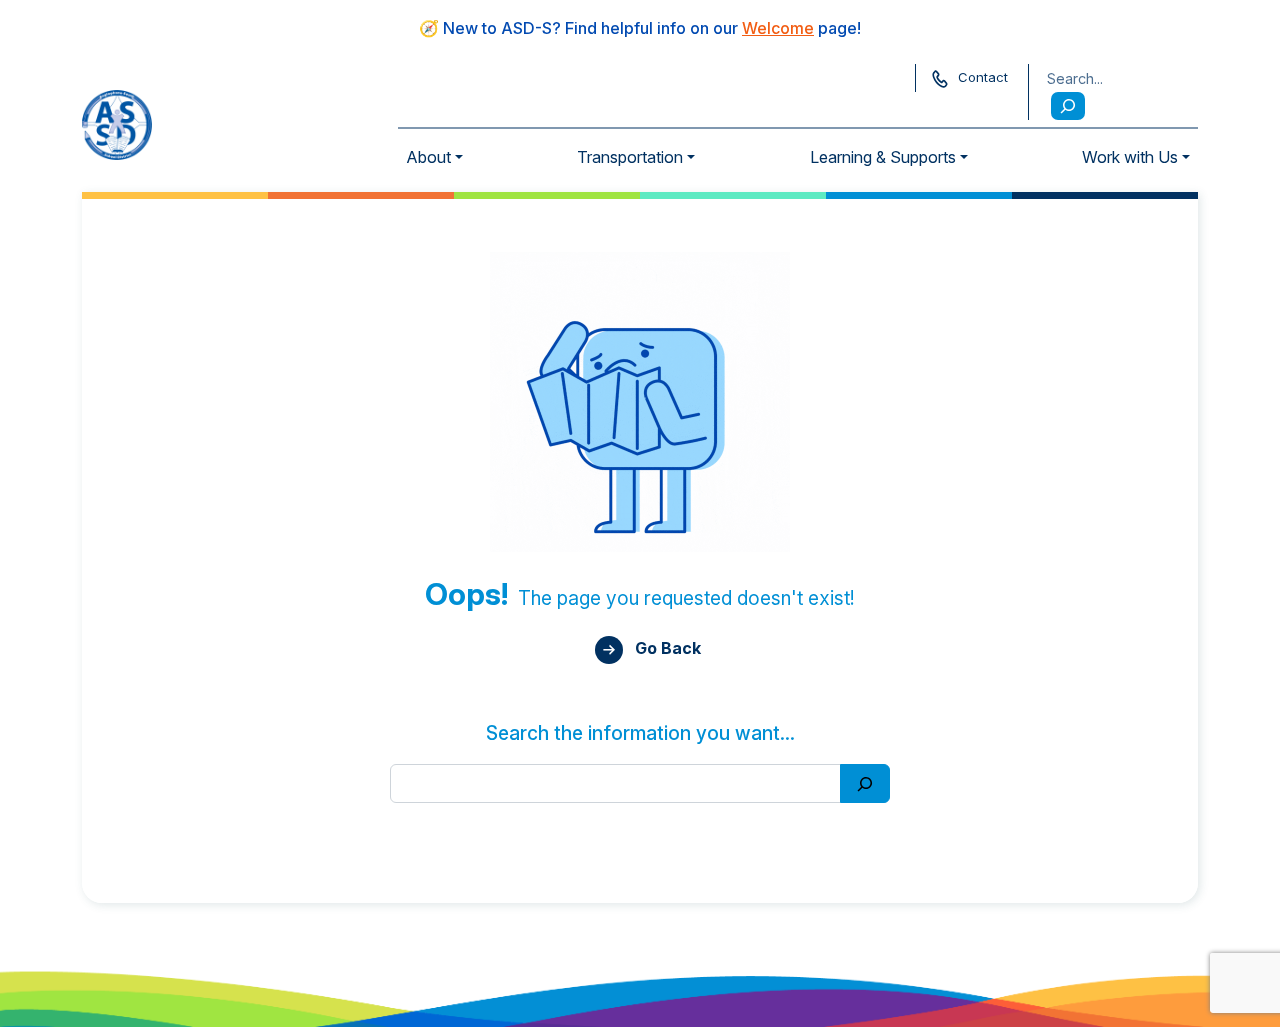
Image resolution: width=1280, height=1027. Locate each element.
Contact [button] (983, 77)
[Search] (1068, 106)
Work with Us (1130, 157)
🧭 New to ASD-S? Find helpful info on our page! (640, 28)
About (428, 157)
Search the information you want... (640, 733)
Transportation (630, 157)
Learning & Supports (883, 157)
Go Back (666, 648)
